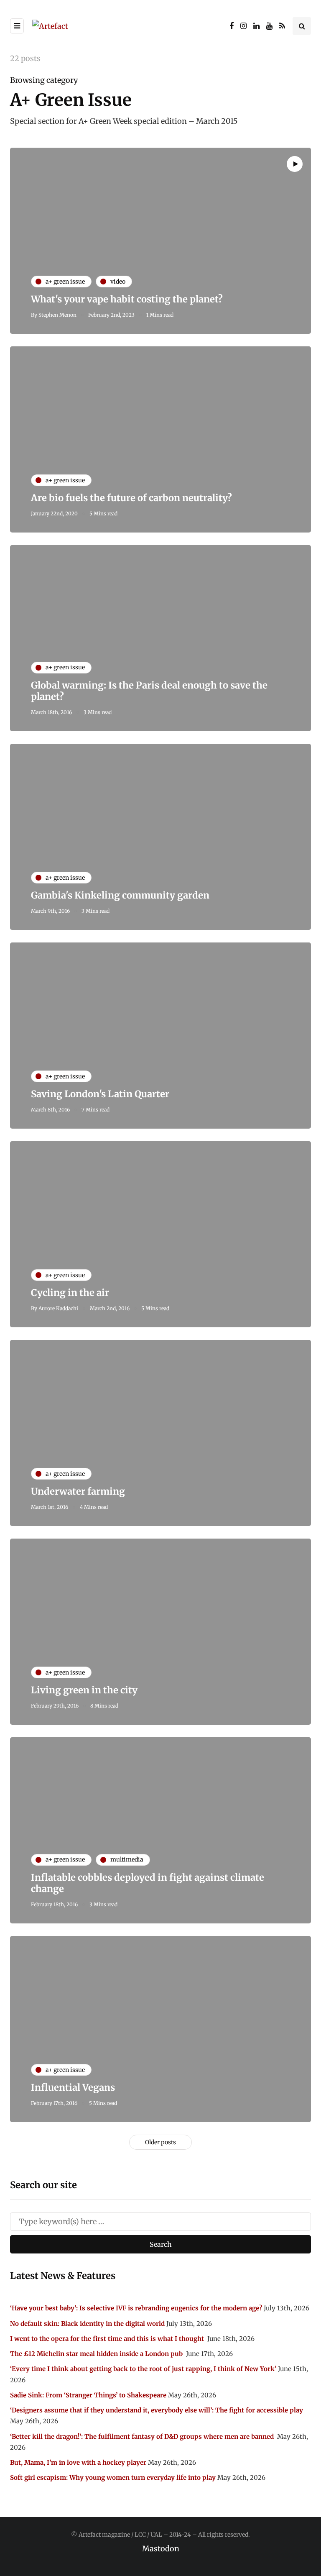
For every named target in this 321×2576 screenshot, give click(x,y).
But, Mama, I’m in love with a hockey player (78, 2462)
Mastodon (161, 2549)
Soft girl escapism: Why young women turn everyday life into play (113, 2477)
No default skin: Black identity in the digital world (87, 2324)
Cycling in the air (70, 1293)
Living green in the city (84, 1690)
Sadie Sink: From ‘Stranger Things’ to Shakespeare (88, 2395)
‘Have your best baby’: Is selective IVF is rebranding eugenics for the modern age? (136, 2308)
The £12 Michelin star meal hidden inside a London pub (97, 2354)
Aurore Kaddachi (58, 1308)
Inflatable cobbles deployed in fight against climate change (148, 1883)
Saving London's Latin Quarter (100, 1094)
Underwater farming (78, 1491)
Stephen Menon (57, 315)
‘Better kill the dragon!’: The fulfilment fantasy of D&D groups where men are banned (143, 2436)
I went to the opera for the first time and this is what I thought (108, 2339)
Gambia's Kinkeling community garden (120, 895)
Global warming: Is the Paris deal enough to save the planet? (149, 691)
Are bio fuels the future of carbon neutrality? (131, 498)
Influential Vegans (73, 2087)
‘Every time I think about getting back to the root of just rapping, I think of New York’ (143, 2369)
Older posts (160, 2142)
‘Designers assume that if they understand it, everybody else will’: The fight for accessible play (157, 2410)
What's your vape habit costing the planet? (127, 299)
